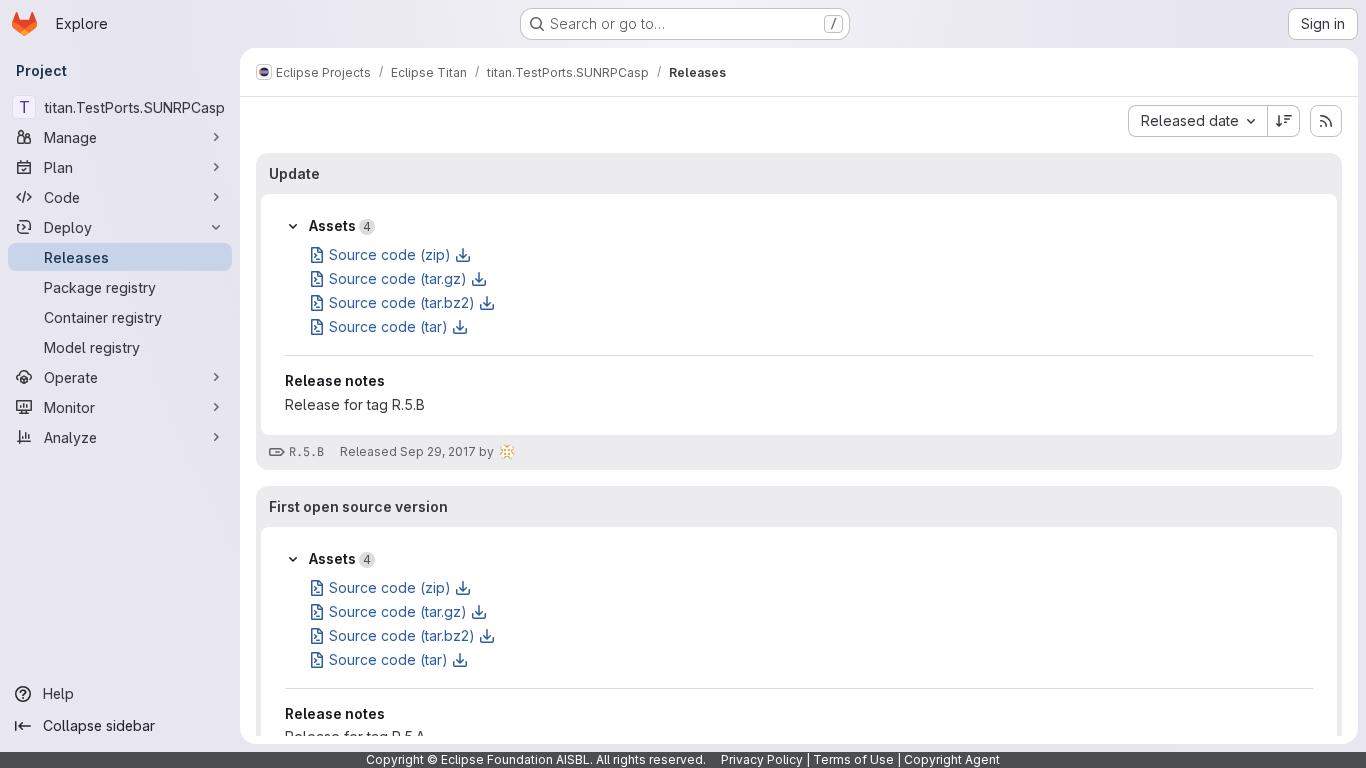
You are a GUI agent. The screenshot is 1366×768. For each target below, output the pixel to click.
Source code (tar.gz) (398, 278)
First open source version (358, 506)
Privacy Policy (762, 759)
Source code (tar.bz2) (402, 302)
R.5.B (306, 452)
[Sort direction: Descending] (1284, 121)
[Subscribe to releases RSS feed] (1326, 121)
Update (294, 173)
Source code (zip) (390, 254)
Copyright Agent (952, 759)
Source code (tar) (388, 326)
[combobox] (1197, 121)
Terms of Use (853, 759)
